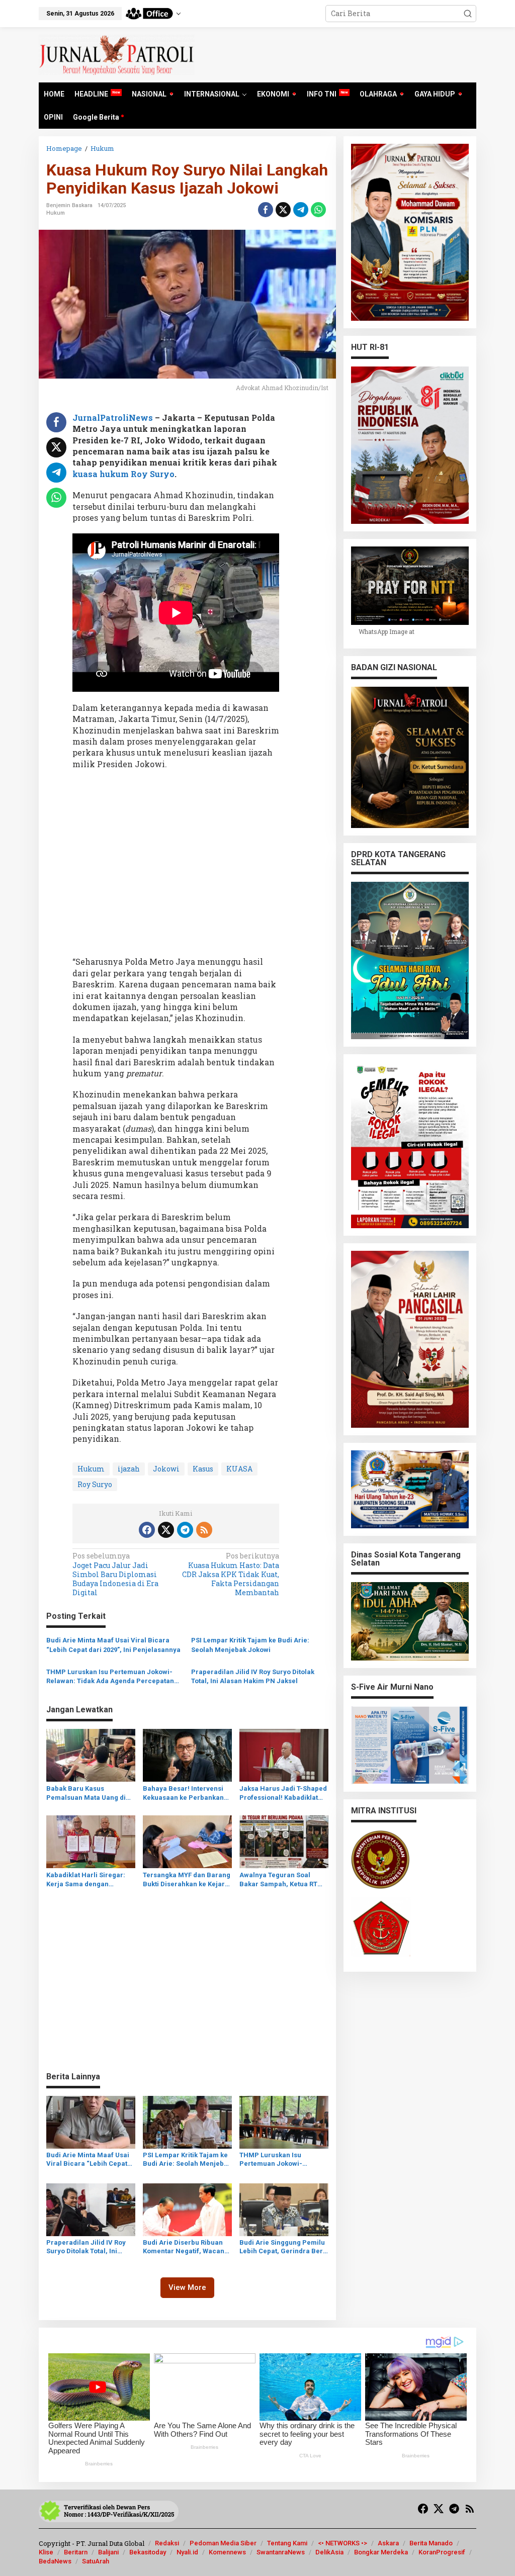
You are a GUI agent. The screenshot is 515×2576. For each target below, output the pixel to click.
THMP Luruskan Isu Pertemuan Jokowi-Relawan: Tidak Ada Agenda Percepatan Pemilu (110, 1677)
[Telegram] (185, 1530)
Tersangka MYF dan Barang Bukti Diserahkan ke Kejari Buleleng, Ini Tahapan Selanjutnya (187, 1880)
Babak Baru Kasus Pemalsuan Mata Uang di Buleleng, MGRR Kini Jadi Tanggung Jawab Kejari (87, 1793)
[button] (468, 14)
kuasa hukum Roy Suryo (123, 474)
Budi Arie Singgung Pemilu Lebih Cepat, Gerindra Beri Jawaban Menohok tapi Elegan (282, 2247)
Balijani (108, 2552)
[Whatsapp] (318, 210)
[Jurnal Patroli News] (117, 54)
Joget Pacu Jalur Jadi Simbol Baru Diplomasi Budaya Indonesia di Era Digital (115, 1574)
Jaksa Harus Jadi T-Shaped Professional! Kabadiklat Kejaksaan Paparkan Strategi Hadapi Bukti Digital (283, 1793)
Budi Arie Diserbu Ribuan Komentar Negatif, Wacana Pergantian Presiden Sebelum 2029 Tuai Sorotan (186, 2247)
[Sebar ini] (266, 210)
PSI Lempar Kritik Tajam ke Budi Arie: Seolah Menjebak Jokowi (250, 1645)
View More (187, 2287)
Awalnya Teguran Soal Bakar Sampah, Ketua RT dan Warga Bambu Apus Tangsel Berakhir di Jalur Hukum (280, 1880)
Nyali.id (187, 2552)
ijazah (129, 1469)
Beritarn (76, 2552)
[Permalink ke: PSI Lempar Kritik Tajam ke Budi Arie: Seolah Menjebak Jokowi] (187, 2121)
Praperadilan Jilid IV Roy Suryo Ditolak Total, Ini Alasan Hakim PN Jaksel (253, 1676)
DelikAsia (329, 2552)
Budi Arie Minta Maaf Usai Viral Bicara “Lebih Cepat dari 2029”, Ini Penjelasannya (113, 1645)
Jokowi (166, 1469)
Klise (46, 2552)
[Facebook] (147, 1530)
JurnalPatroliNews (113, 418)
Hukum (56, 213)
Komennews (227, 2552)
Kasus (203, 1469)
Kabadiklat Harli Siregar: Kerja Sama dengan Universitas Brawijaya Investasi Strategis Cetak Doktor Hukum (86, 1880)
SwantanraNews (281, 2552)
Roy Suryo (95, 1484)
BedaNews (55, 2561)
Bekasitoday (148, 2552)
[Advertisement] (176, 866)
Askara (388, 2543)
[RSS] (204, 1530)
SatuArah (96, 2561)
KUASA (239, 1469)
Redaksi (167, 2543)
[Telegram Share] (301, 210)
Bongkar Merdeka (381, 2552)
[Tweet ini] (283, 210)
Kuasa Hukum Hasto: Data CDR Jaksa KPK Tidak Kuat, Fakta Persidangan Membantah (231, 1574)
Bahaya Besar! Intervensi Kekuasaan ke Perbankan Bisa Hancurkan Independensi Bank (183, 1793)
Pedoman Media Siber (223, 2543)
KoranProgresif (442, 2552)
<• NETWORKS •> (342, 2543)
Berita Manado (431, 2543)
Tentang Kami (287, 2543)
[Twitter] (166, 1530)
